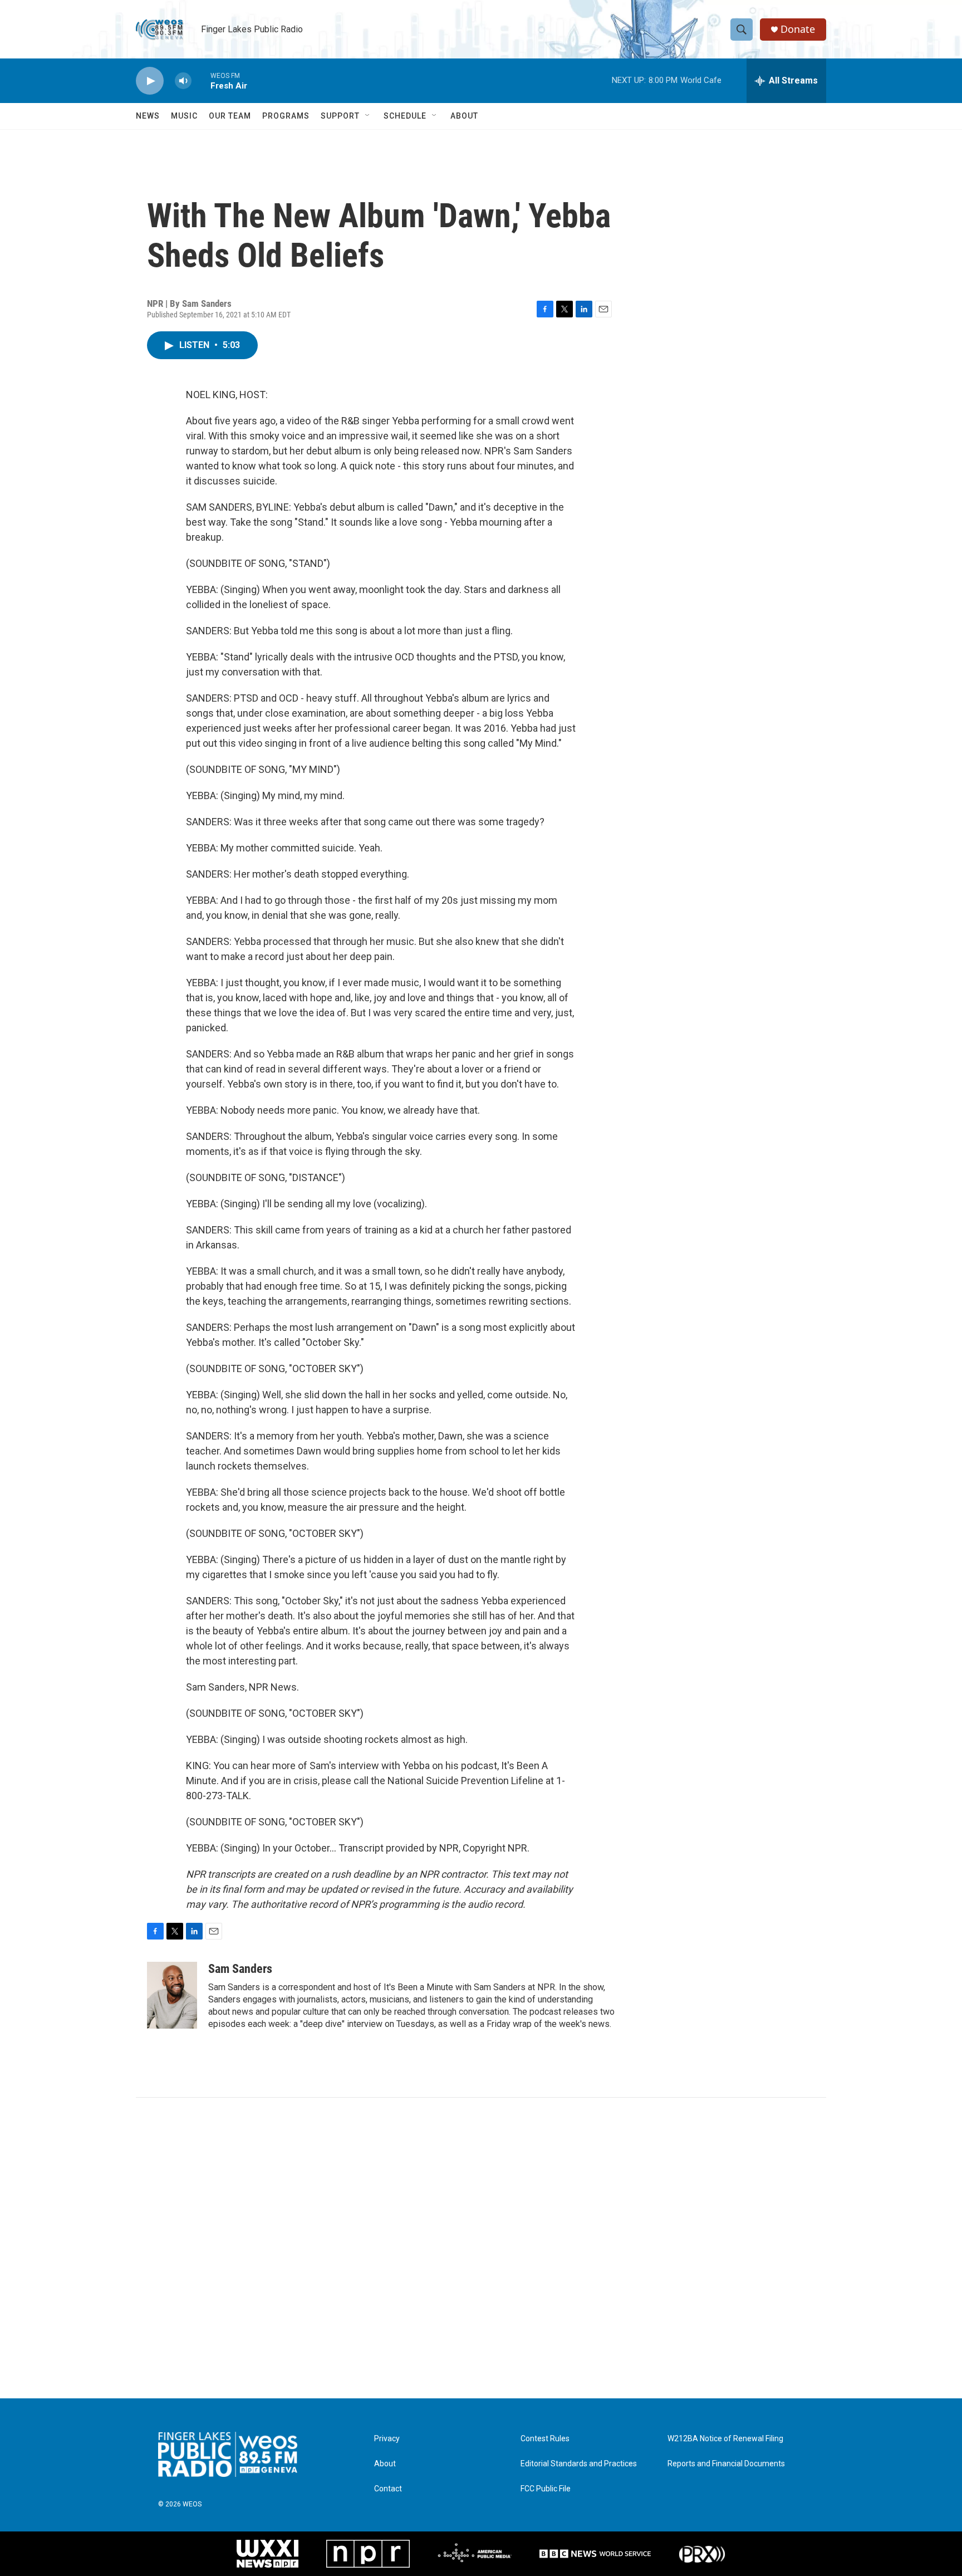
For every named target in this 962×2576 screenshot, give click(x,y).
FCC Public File (546, 2489)
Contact (388, 2489)
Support (340, 116)
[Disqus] (481, 2248)
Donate (798, 29)
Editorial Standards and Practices (579, 2464)
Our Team (230, 116)
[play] (150, 81)
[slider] (201, 80)
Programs (286, 116)
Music (184, 116)
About (464, 116)
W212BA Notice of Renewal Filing (725, 2439)
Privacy (387, 2439)
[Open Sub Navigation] (368, 116)
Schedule (405, 116)
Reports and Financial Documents (726, 2464)
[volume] (183, 81)
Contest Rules (545, 2439)
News (148, 116)
